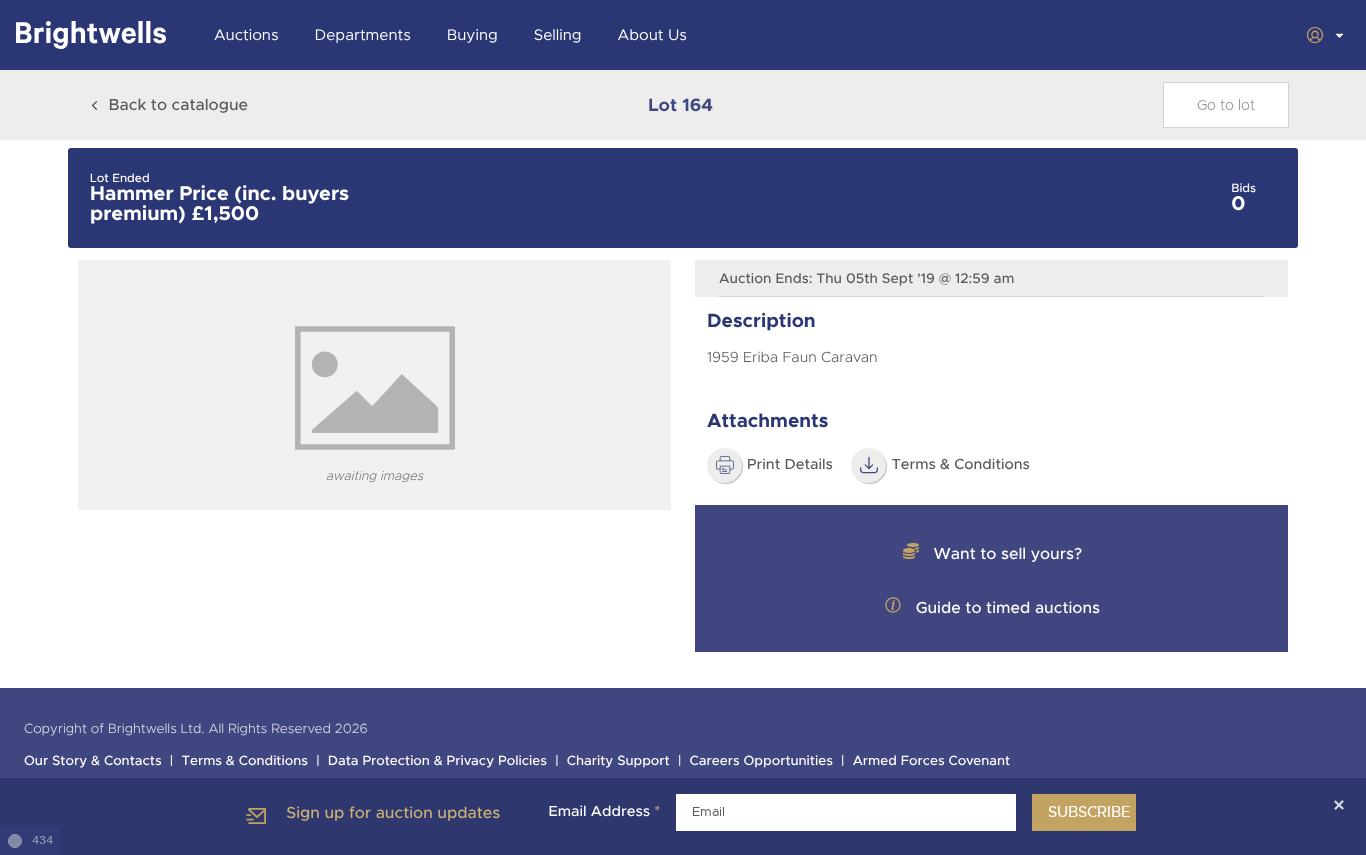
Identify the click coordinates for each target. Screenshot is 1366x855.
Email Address (604, 812)
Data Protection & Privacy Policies (437, 761)
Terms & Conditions (244, 761)
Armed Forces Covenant (932, 761)
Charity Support (618, 761)
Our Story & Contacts (93, 761)
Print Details (790, 465)
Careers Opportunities (761, 761)
